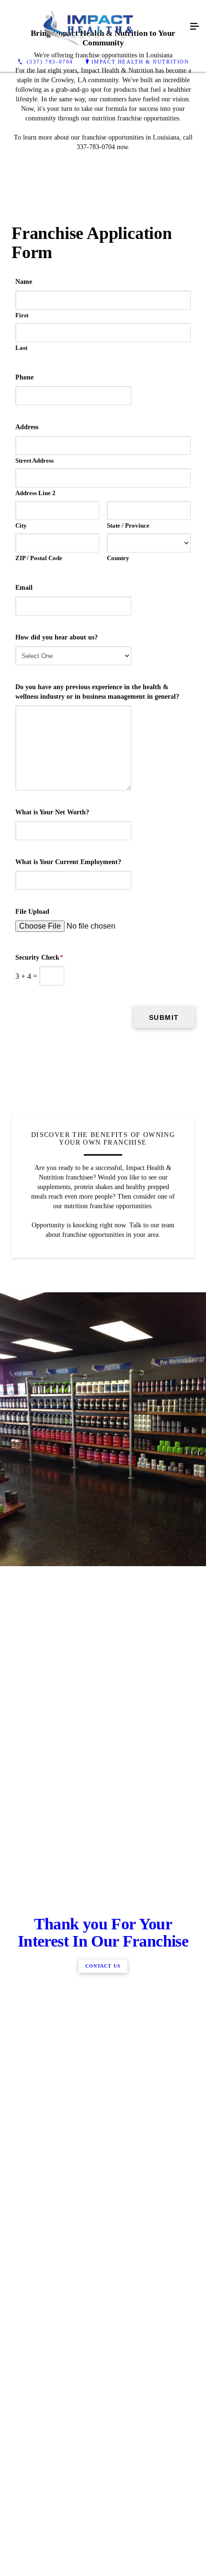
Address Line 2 (35, 493)
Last (21, 348)
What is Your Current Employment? (68, 862)
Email (24, 588)
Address (27, 427)
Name (24, 282)
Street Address (34, 460)
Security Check (39, 958)
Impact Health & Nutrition (140, 62)
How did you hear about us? (57, 637)
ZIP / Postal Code (39, 558)
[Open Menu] (195, 27)
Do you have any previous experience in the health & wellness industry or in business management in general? (97, 692)
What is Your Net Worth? (52, 812)
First (22, 315)
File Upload (32, 912)
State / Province (128, 525)
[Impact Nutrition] (93, 27)
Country (118, 558)
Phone (24, 377)
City (21, 525)
